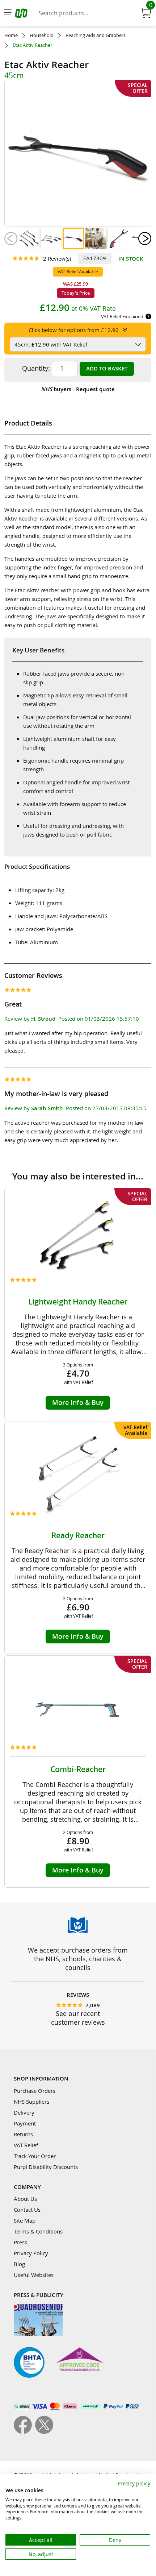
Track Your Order (35, 2156)
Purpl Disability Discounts (46, 2167)
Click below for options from (74, 330)
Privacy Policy (31, 2253)
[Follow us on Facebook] (24, 2432)
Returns (23, 2134)
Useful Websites (34, 2275)
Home (11, 35)
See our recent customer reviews (78, 2018)
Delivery (24, 2112)
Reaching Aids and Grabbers (96, 35)
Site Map (25, 2220)
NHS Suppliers (31, 2102)
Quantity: (36, 368)
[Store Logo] (22, 14)
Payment (25, 2123)
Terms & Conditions (38, 2231)
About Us (25, 2199)
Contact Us (27, 2210)
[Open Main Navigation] (8, 13)
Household (42, 35)
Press (20, 2242)
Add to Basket (107, 368)
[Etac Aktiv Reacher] (29, 238)
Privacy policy (134, 2483)
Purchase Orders (35, 2091)
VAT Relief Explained (122, 316)
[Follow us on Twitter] (44, 2432)
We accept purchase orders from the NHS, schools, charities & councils (78, 1959)
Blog (19, 2264)
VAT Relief (26, 2145)
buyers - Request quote (78, 389)
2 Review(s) (57, 258)
